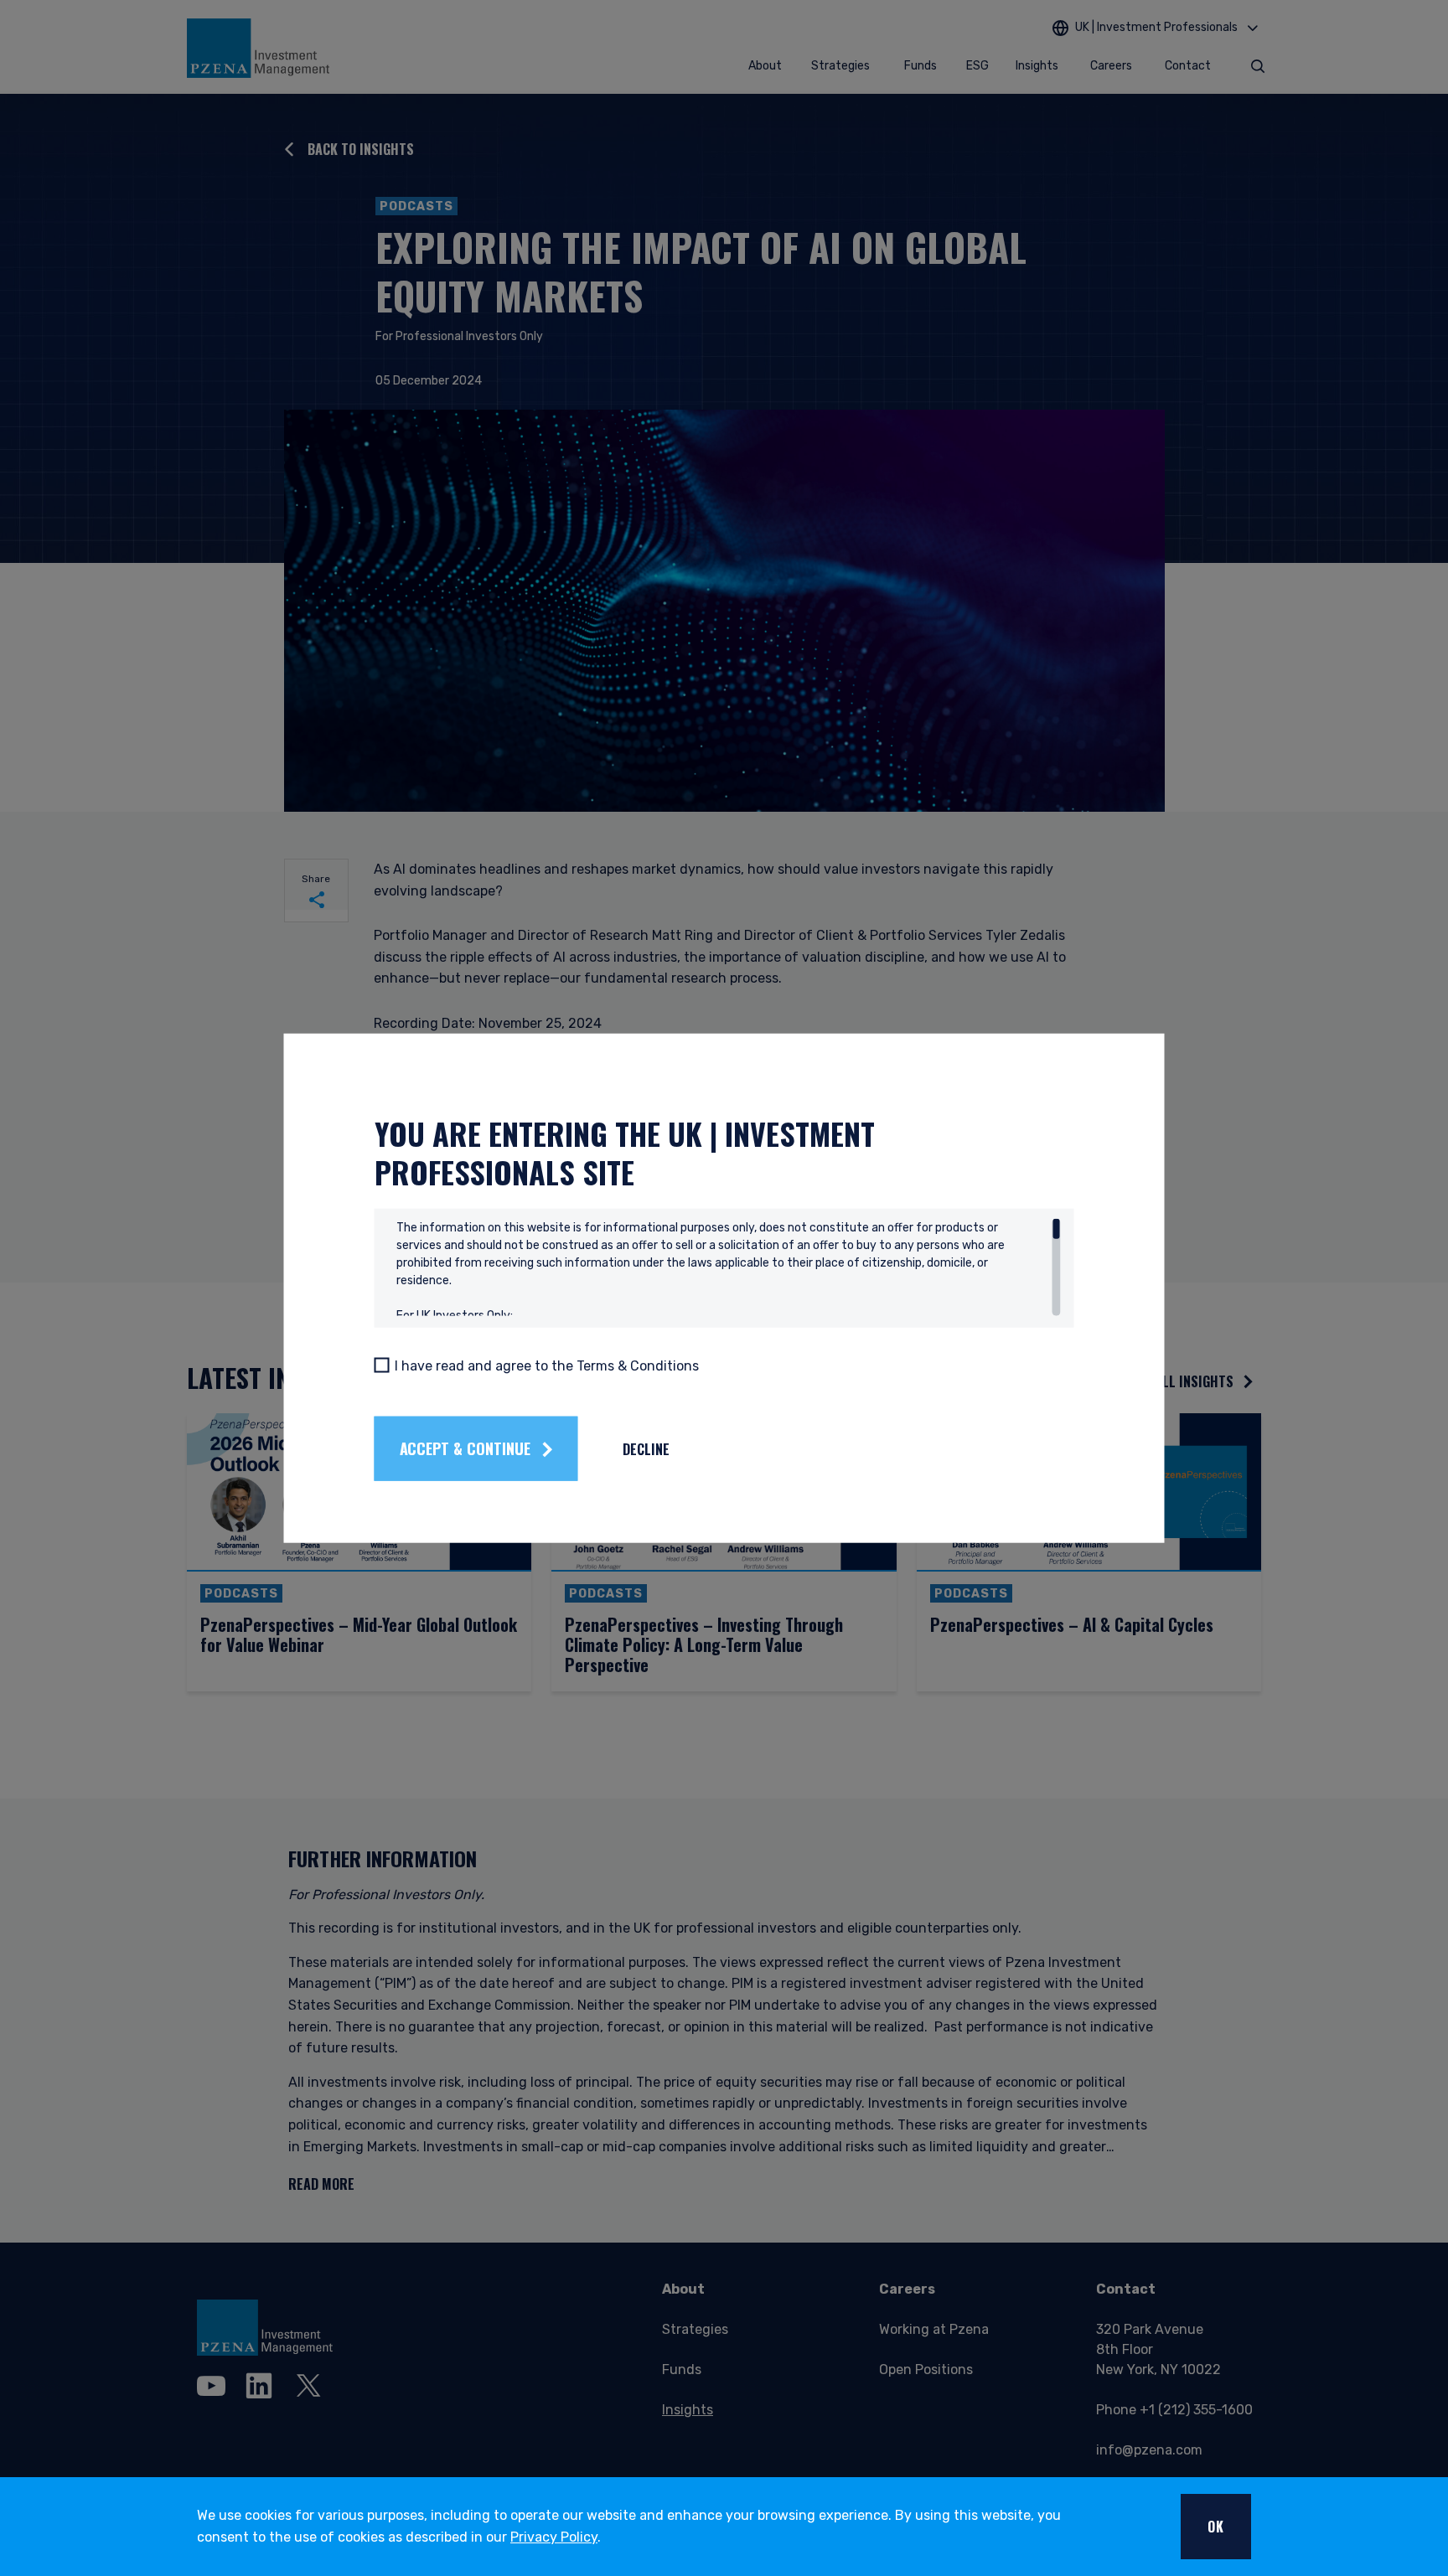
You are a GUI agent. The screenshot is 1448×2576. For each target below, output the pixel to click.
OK (1216, 2527)
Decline (646, 1448)
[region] (729, 1267)
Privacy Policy (554, 2537)
